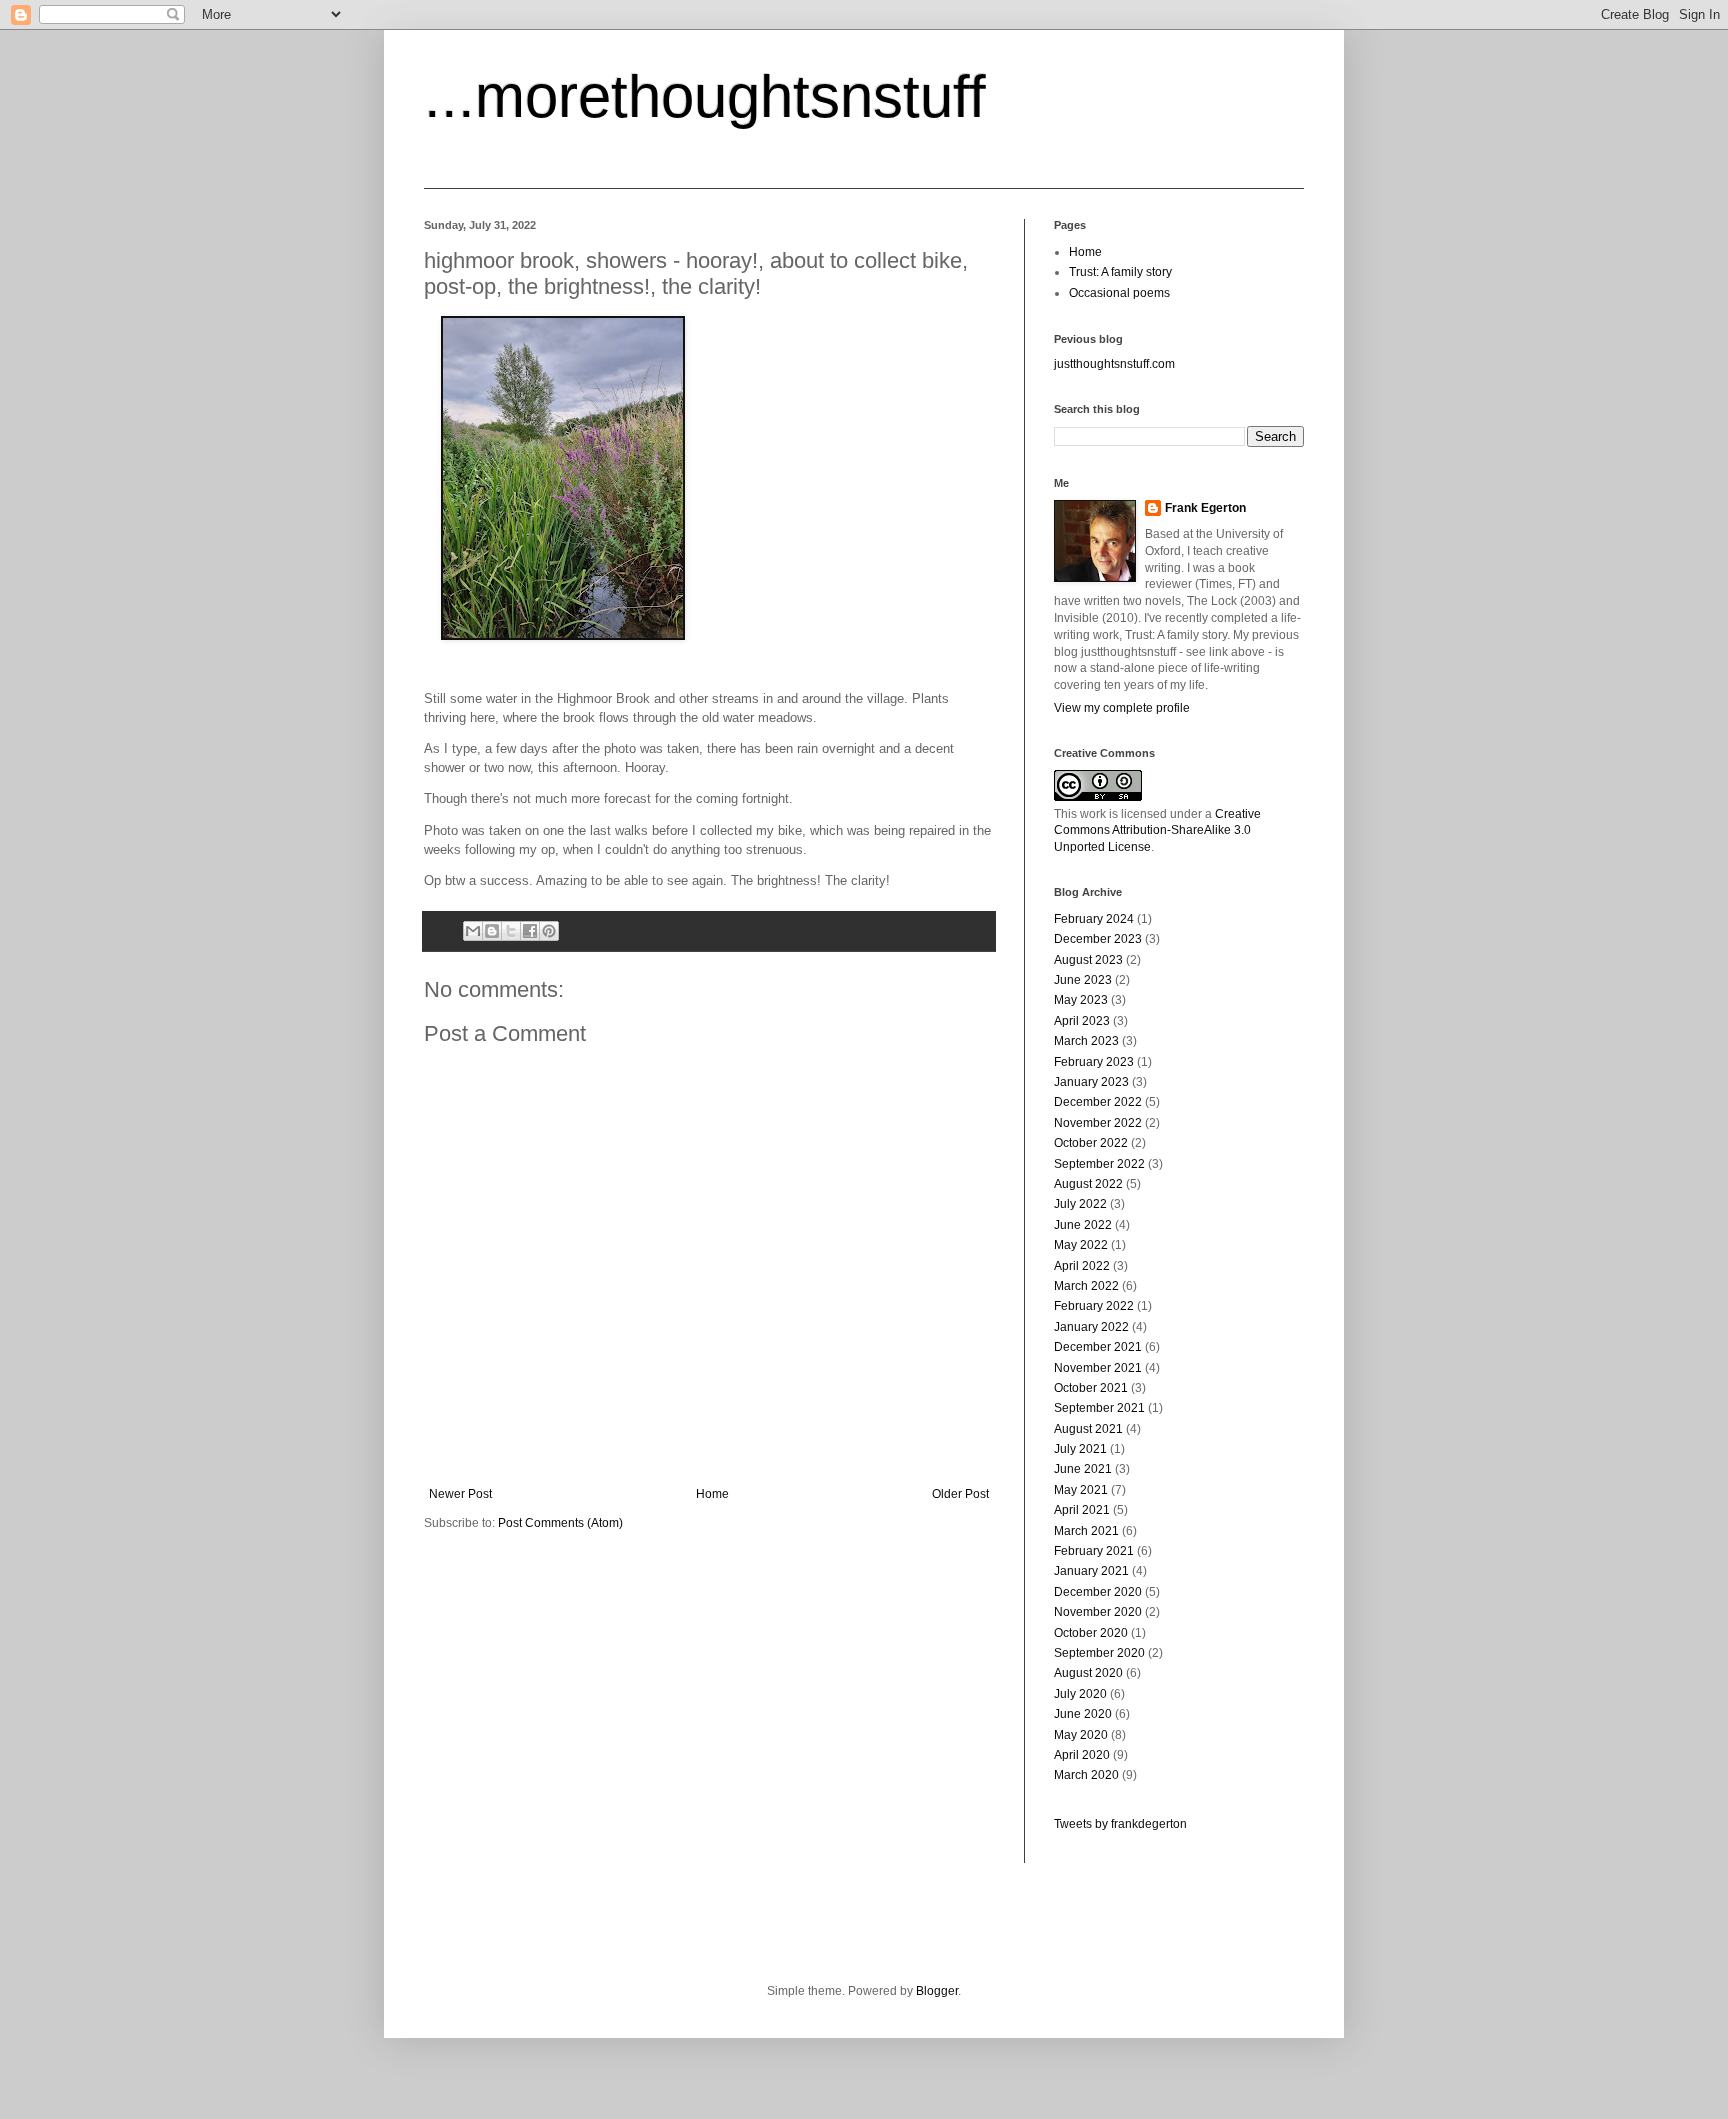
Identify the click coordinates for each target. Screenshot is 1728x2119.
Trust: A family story (1120, 272)
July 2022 (1080, 1204)
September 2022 (1099, 1164)
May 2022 (1081, 1245)
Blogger (937, 1991)
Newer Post (460, 1494)
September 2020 (1099, 1653)
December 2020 (1098, 1592)
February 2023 (1094, 1062)
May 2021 (1081, 1490)
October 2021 (1091, 1388)
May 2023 (1081, 1000)
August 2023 (1088, 960)
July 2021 (1080, 1449)
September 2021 (1099, 1408)
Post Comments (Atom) (560, 1523)
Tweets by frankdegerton (1120, 1824)
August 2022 (1088, 1184)
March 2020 (1086, 1775)
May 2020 (1081, 1735)
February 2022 (1094, 1306)
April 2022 (1082, 1266)
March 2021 (1086, 1531)
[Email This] (473, 931)
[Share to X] (511, 931)
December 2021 (1098, 1347)
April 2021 (1082, 1510)
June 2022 (1083, 1225)
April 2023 (1082, 1021)
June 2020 (1083, 1714)
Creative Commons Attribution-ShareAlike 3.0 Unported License (1157, 831)
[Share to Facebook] (530, 931)
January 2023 (1091, 1082)
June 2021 (1083, 1469)
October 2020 (1091, 1633)
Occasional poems (1119, 293)
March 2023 (1086, 1041)
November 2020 (1098, 1612)
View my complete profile (1122, 708)
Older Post (960, 1494)
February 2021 (1094, 1551)
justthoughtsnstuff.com (1114, 364)
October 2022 (1091, 1143)
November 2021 (1098, 1368)
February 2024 (1094, 919)
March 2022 (1086, 1286)
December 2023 (1098, 939)
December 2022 (1098, 1102)
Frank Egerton (1205, 508)
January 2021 (1091, 1571)
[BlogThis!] (492, 931)
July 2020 (1080, 1694)
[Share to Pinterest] (549, 931)
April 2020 (1082, 1755)
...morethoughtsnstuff (705, 96)
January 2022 (1091, 1327)
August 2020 (1088, 1673)
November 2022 (1098, 1123)
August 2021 (1088, 1429)
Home (712, 1494)
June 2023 (1083, 980)
